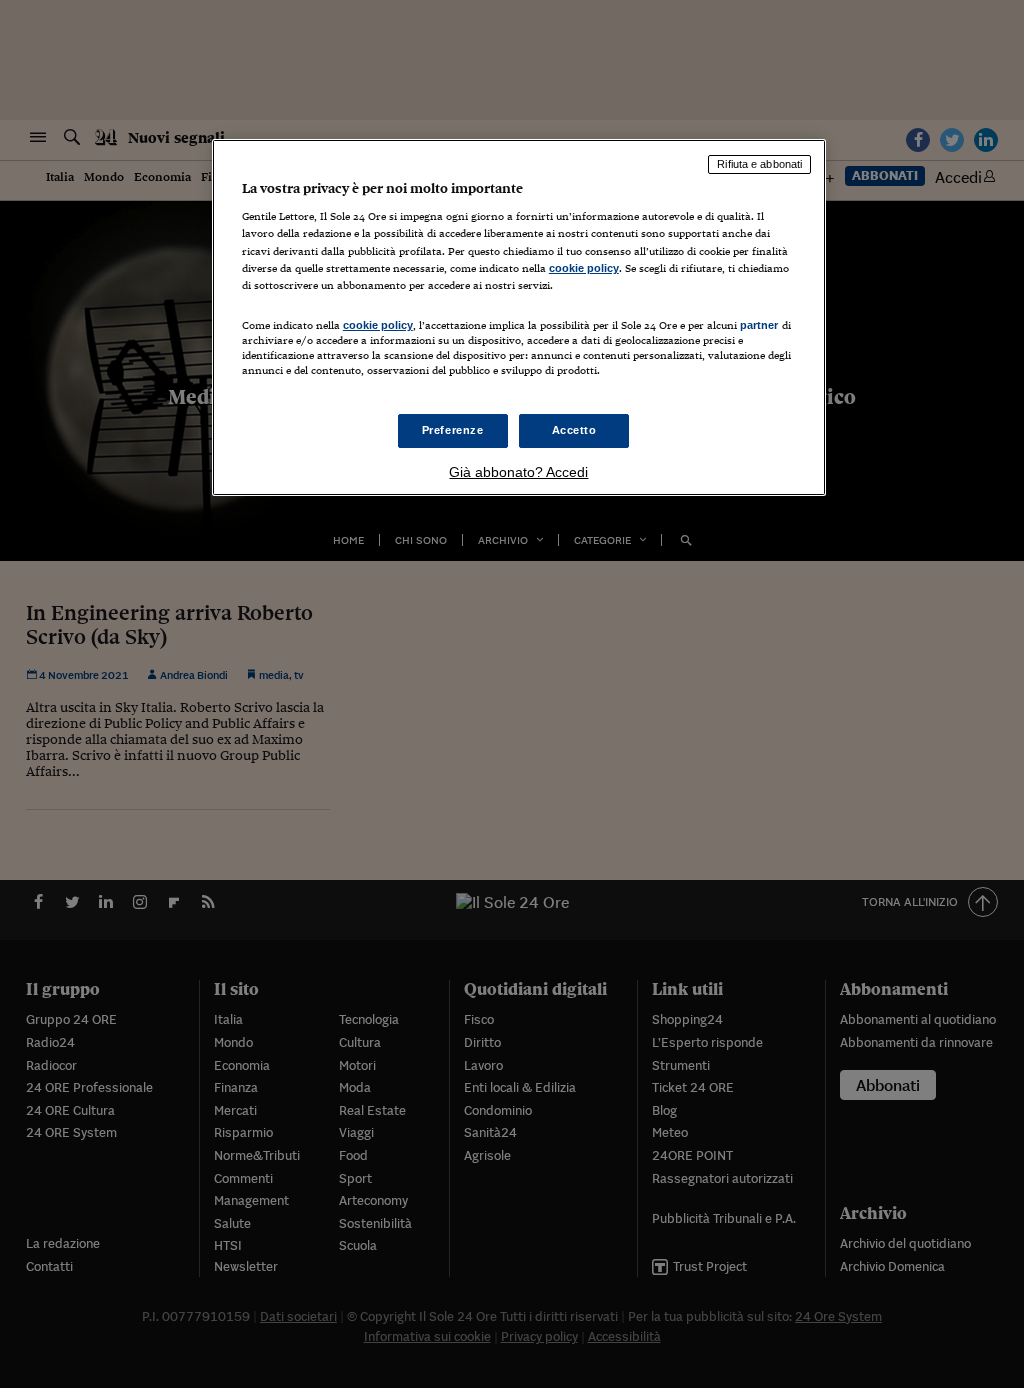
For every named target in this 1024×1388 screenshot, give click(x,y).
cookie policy (584, 268)
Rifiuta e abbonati (759, 164)
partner (759, 325)
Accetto (574, 430)
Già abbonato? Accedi (518, 472)
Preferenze (453, 430)
